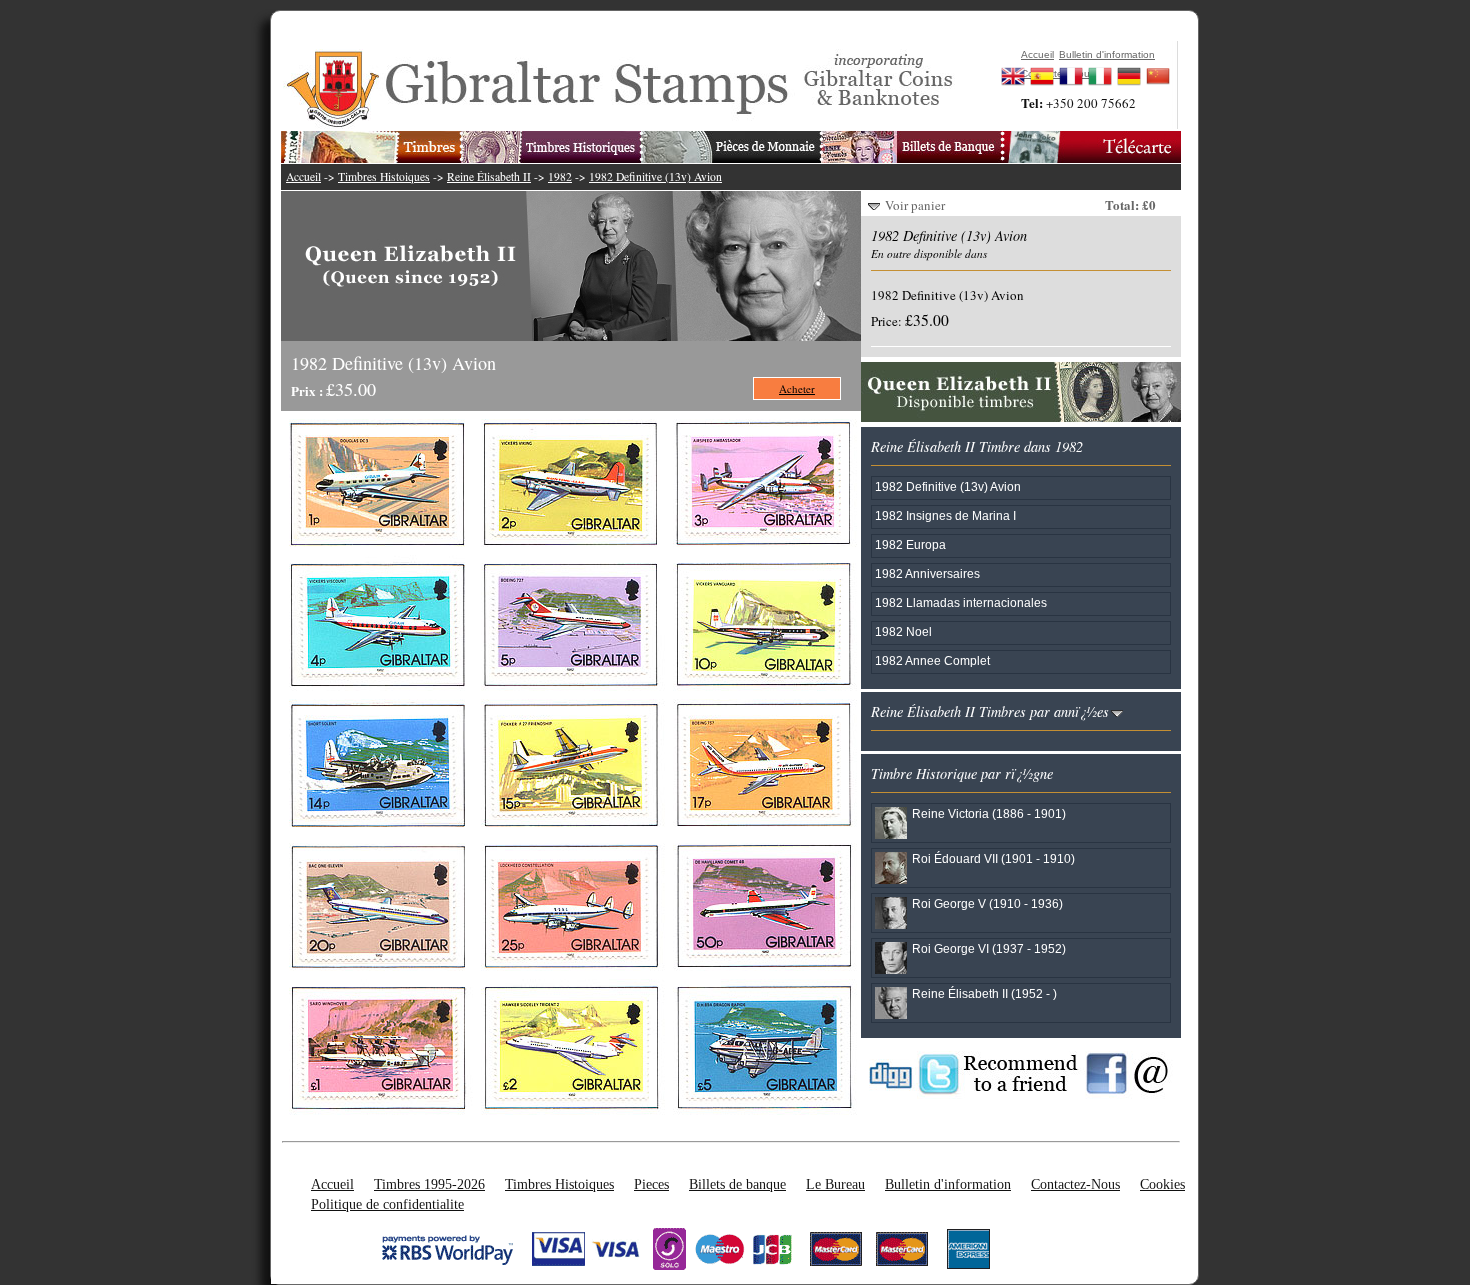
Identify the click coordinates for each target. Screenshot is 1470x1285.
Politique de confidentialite (387, 1204)
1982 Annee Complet (932, 660)
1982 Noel (903, 631)
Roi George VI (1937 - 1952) (989, 948)
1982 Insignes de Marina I (945, 515)
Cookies (1162, 1184)
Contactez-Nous (1075, 1184)
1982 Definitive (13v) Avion (655, 176)
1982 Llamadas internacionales (961, 602)
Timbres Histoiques (384, 176)
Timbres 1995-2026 (429, 1184)
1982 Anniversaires (927, 573)
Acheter (797, 388)
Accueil (303, 176)
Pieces (651, 1184)
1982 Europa (910, 544)
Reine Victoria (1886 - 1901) (989, 813)
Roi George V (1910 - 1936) (987, 903)
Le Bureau (835, 1184)
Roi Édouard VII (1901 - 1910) (993, 858)
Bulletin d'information (948, 1184)
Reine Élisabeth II (489, 176)
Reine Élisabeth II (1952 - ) (984, 993)
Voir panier (915, 205)
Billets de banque (737, 1184)
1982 (560, 176)
